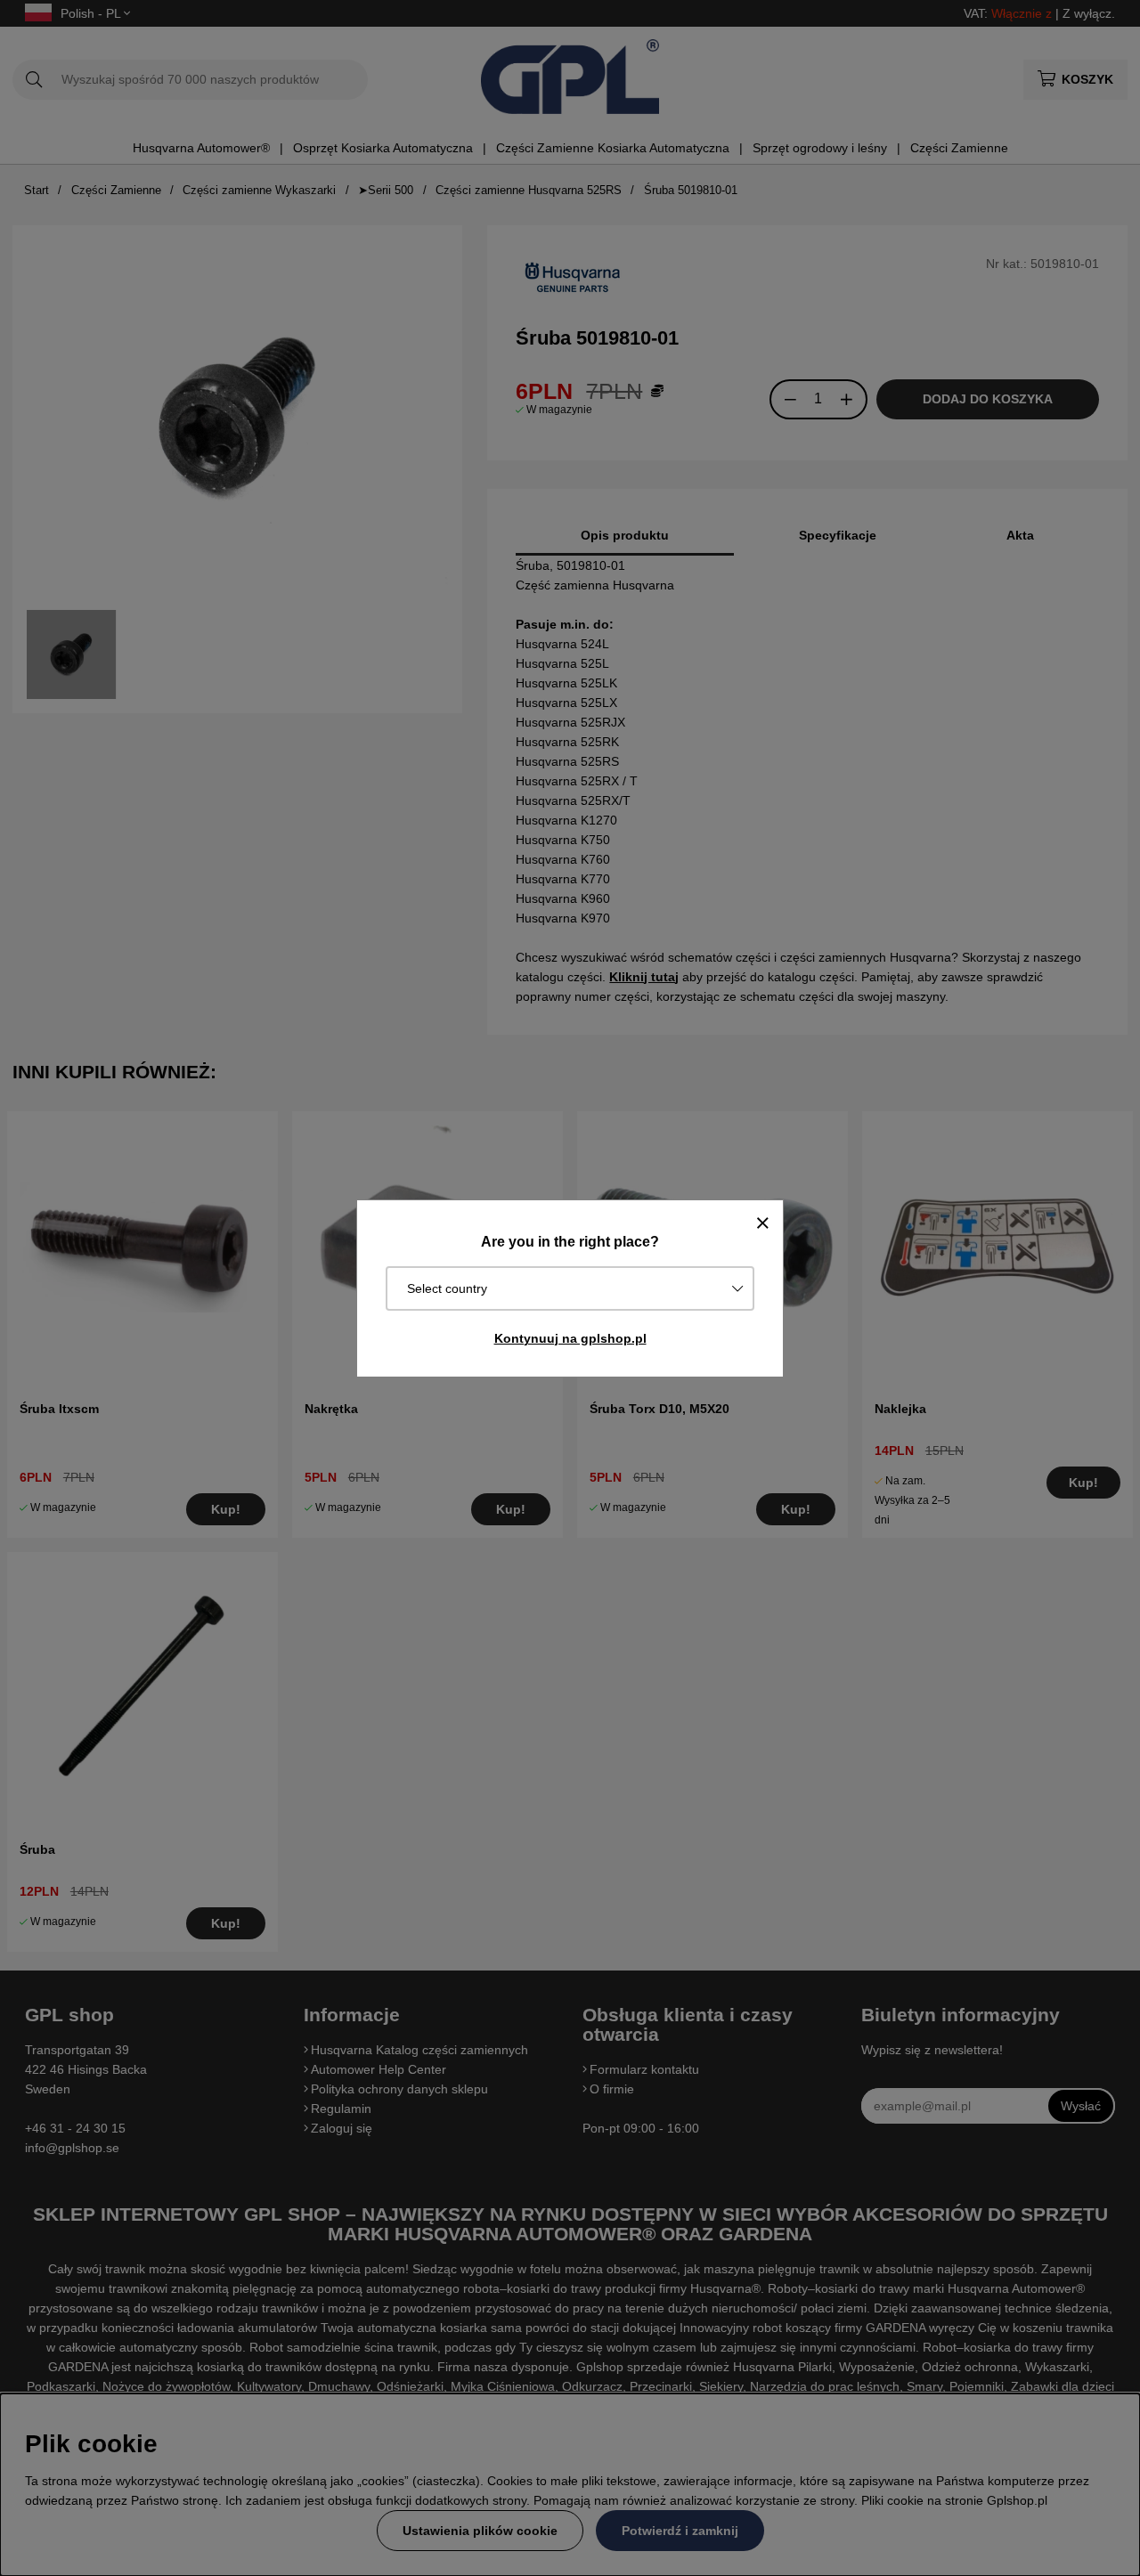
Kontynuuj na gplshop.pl (570, 1338)
